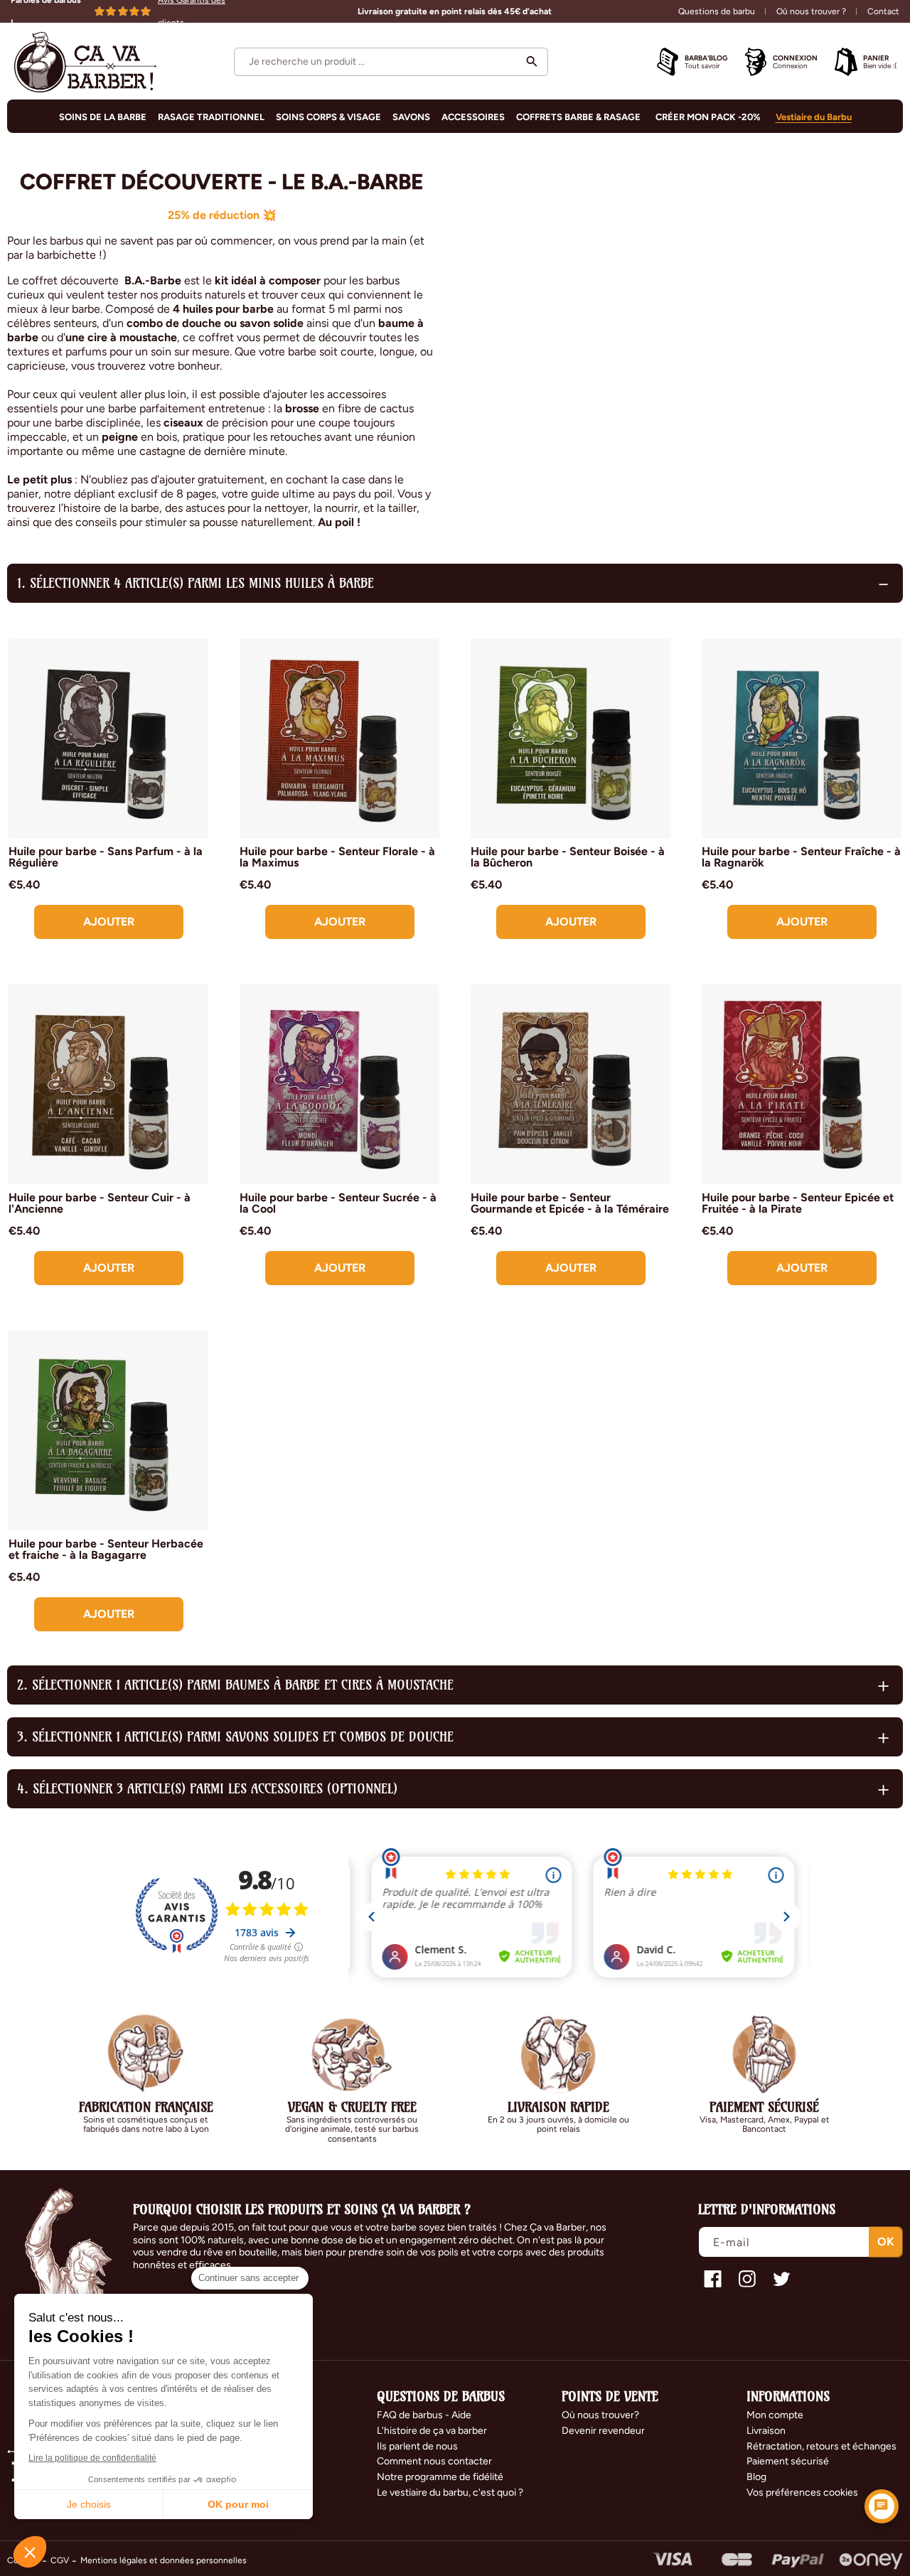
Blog (756, 2477)
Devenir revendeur (603, 2431)
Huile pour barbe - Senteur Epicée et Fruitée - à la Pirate (798, 1203)
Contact (883, 11)
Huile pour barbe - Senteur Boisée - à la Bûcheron (568, 857)
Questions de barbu (717, 11)
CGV (60, 2560)
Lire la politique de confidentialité (92, 2458)
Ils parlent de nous (417, 2446)
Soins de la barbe (103, 117)
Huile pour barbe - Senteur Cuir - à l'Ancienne (100, 1203)
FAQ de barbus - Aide (424, 2415)
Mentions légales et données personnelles (164, 2560)
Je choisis (89, 2504)
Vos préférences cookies (802, 2492)
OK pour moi (238, 2504)
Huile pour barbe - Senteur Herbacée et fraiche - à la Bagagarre (106, 1550)
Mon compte (775, 2415)
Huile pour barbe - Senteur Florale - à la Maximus (337, 857)
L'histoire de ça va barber (432, 2431)
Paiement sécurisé (788, 2461)
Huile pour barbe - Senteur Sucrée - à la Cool (338, 1203)
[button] (391, 62)
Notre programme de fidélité (440, 2477)
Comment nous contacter (434, 2461)
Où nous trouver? (600, 2415)
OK (886, 2242)
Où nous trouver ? (811, 11)
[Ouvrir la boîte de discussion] (882, 2506)
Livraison (766, 2431)
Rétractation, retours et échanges (821, 2446)
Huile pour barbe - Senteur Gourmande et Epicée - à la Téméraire (570, 1203)
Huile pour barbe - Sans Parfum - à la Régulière (106, 857)
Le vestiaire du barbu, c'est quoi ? (450, 2492)
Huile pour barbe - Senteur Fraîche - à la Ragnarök (801, 857)
